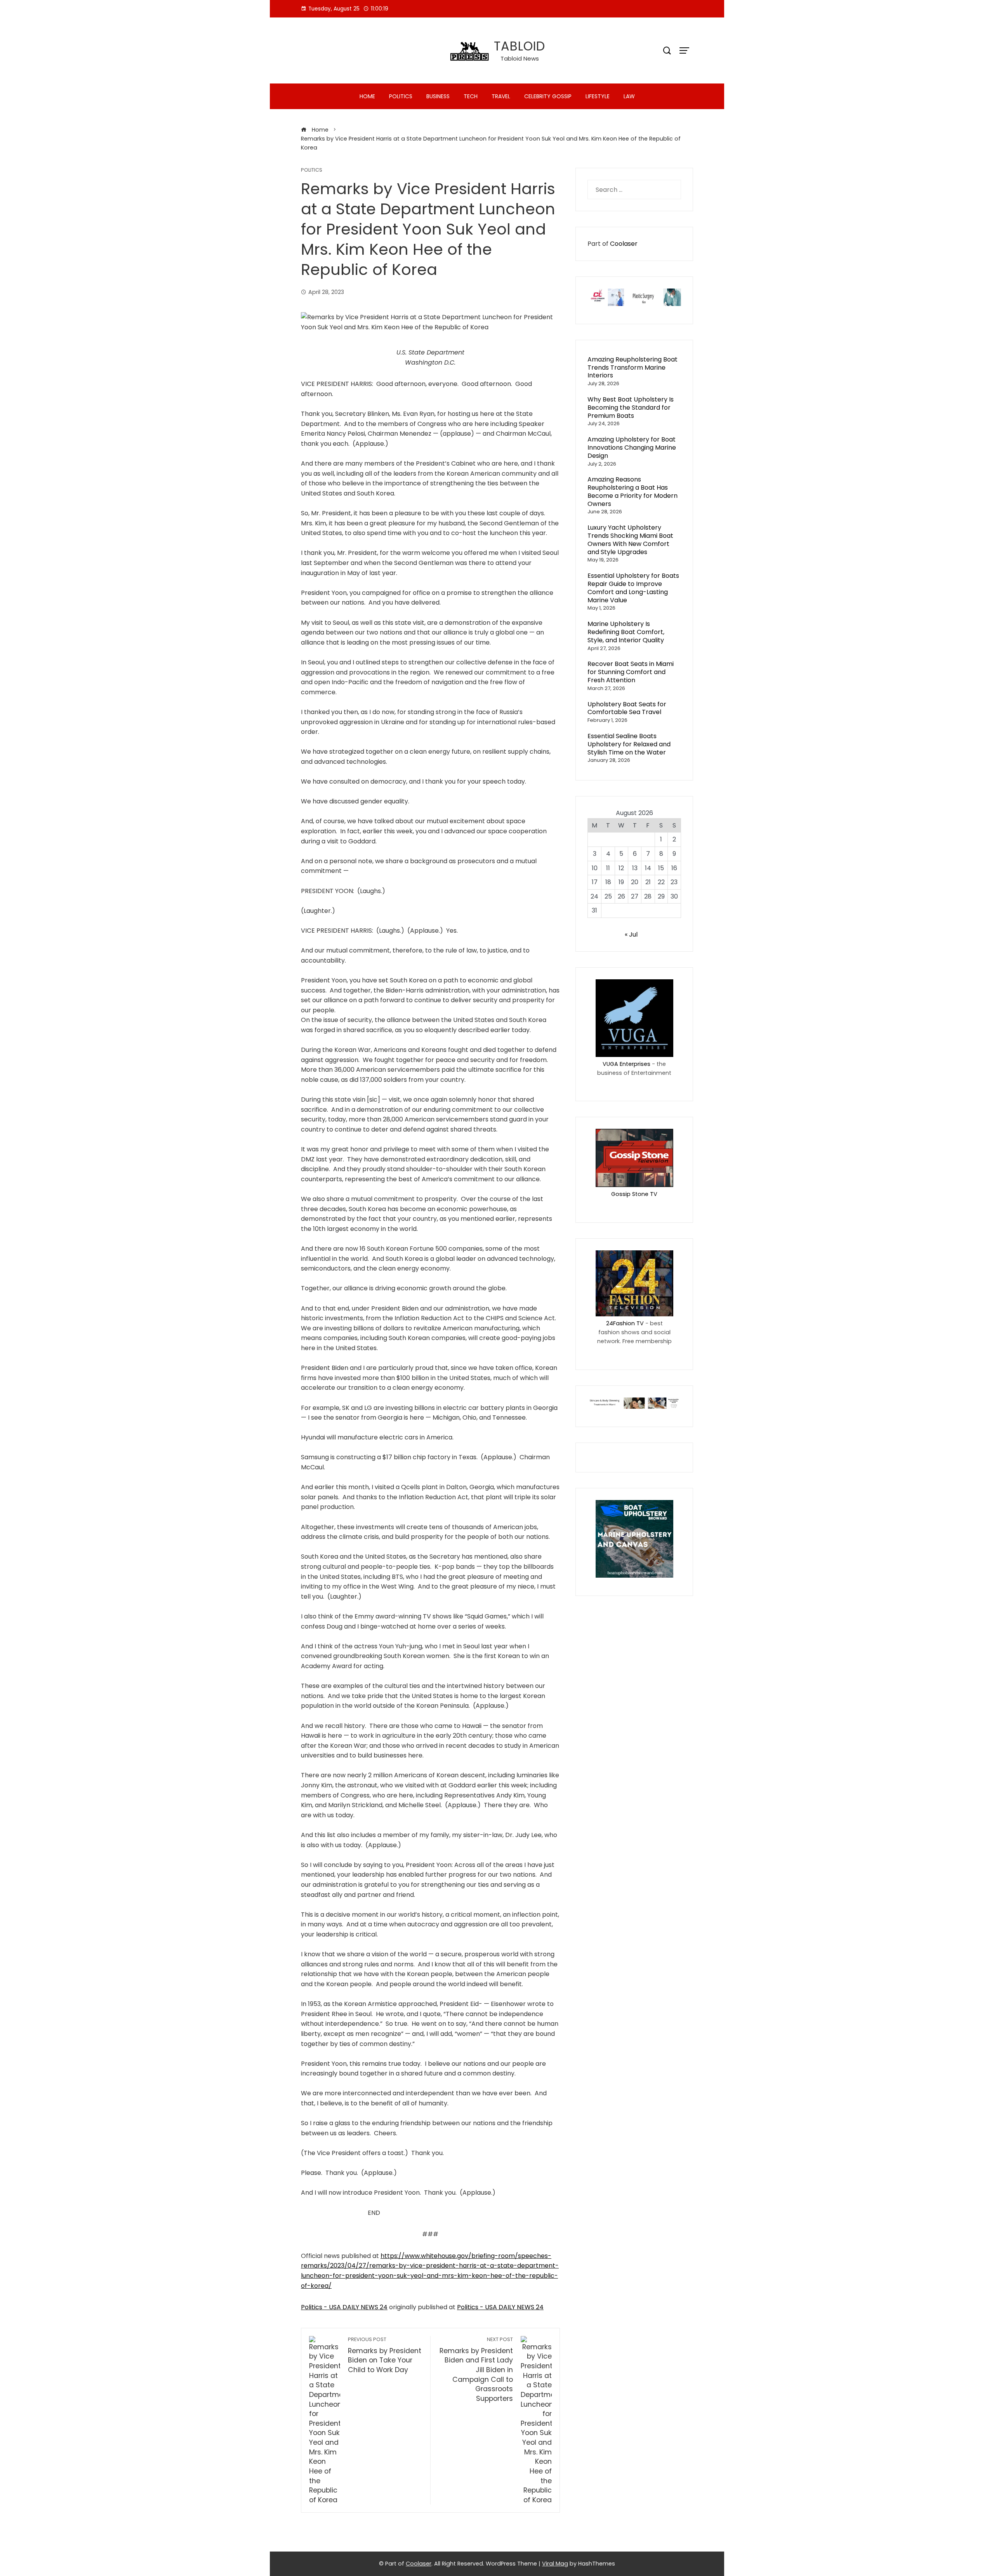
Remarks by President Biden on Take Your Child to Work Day (385, 2355)
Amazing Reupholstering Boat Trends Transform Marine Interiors (633, 368)
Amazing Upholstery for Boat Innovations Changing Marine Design (632, 448)
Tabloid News (520, 58)
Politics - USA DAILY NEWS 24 (344, 2307)
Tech (471, 96)
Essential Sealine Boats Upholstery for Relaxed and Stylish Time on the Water (629, 744)
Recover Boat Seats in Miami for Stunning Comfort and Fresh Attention (631, 672)
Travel (501, 96)
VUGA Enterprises (626, 1064)
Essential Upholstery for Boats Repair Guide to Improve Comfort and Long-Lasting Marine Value (633, 588)
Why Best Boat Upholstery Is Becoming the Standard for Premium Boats (631, 408)
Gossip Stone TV (634, 1194)
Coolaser (624, 244)
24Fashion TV (625, 1323)
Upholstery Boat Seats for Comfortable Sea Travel (627, 708)
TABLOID (520, 46)
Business (438, 96)
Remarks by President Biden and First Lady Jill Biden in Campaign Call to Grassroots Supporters (476, 2370)
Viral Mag (555, 2564)
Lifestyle (598, 96)
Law (629, 96)
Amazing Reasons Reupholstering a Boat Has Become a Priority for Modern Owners (633, 491)
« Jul (631, 934)
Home (367, 96)
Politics (401, 96)
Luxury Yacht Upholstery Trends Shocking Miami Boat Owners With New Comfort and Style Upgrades (630, 540)
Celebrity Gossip (548, 96)
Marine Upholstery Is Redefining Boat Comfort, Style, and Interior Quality (626, 632)
